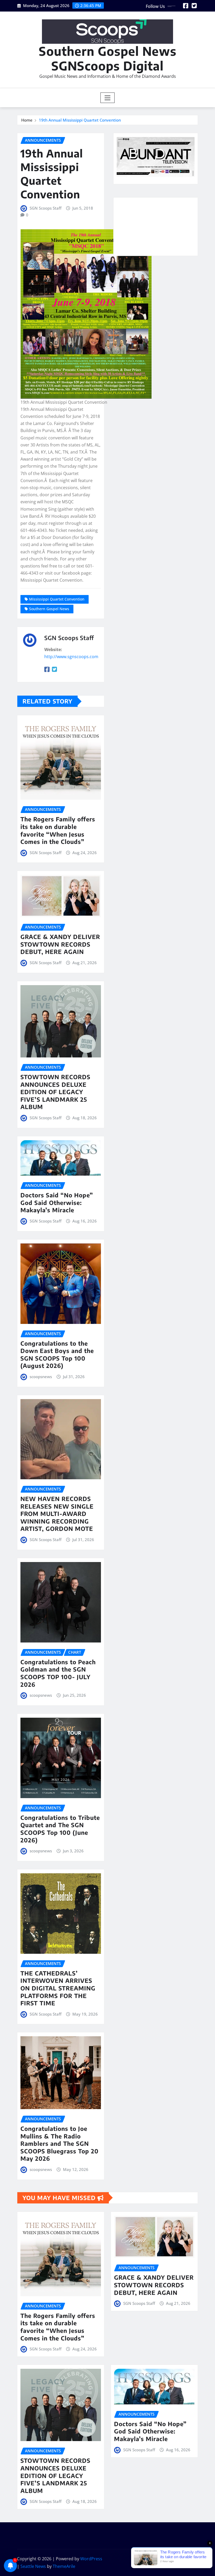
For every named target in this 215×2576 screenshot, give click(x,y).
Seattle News (33, 2566)
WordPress (91, 2559)
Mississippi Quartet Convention (57, 599)
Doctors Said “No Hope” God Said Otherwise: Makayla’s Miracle (57, 1202)
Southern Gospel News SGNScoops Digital (108, 58)
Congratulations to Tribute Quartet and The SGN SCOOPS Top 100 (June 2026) (60, 1829)
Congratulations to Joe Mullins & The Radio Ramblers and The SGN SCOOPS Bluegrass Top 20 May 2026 (60, 2143)
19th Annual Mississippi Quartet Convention (80, 120)
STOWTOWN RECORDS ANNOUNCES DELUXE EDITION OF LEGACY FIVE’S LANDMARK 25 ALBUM (55, 1092)
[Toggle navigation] (108, 98)
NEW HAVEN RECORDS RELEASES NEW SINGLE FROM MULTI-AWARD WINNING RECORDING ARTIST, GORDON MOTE (57, 1514)
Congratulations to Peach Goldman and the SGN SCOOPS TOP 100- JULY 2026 (58, 1673)
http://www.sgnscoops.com (71, 657)
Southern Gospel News (49, 609)
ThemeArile (64, 2566)
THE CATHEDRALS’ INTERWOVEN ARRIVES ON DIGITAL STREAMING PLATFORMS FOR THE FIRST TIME (58, 1988)
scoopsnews (41, 1377)
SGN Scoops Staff (45, 208)
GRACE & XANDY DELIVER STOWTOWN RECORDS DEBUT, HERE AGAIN (60, 944)
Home (27, 120)
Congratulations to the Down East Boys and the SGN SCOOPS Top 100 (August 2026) (57, 1355)
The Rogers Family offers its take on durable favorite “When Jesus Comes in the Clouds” (58, 830)
